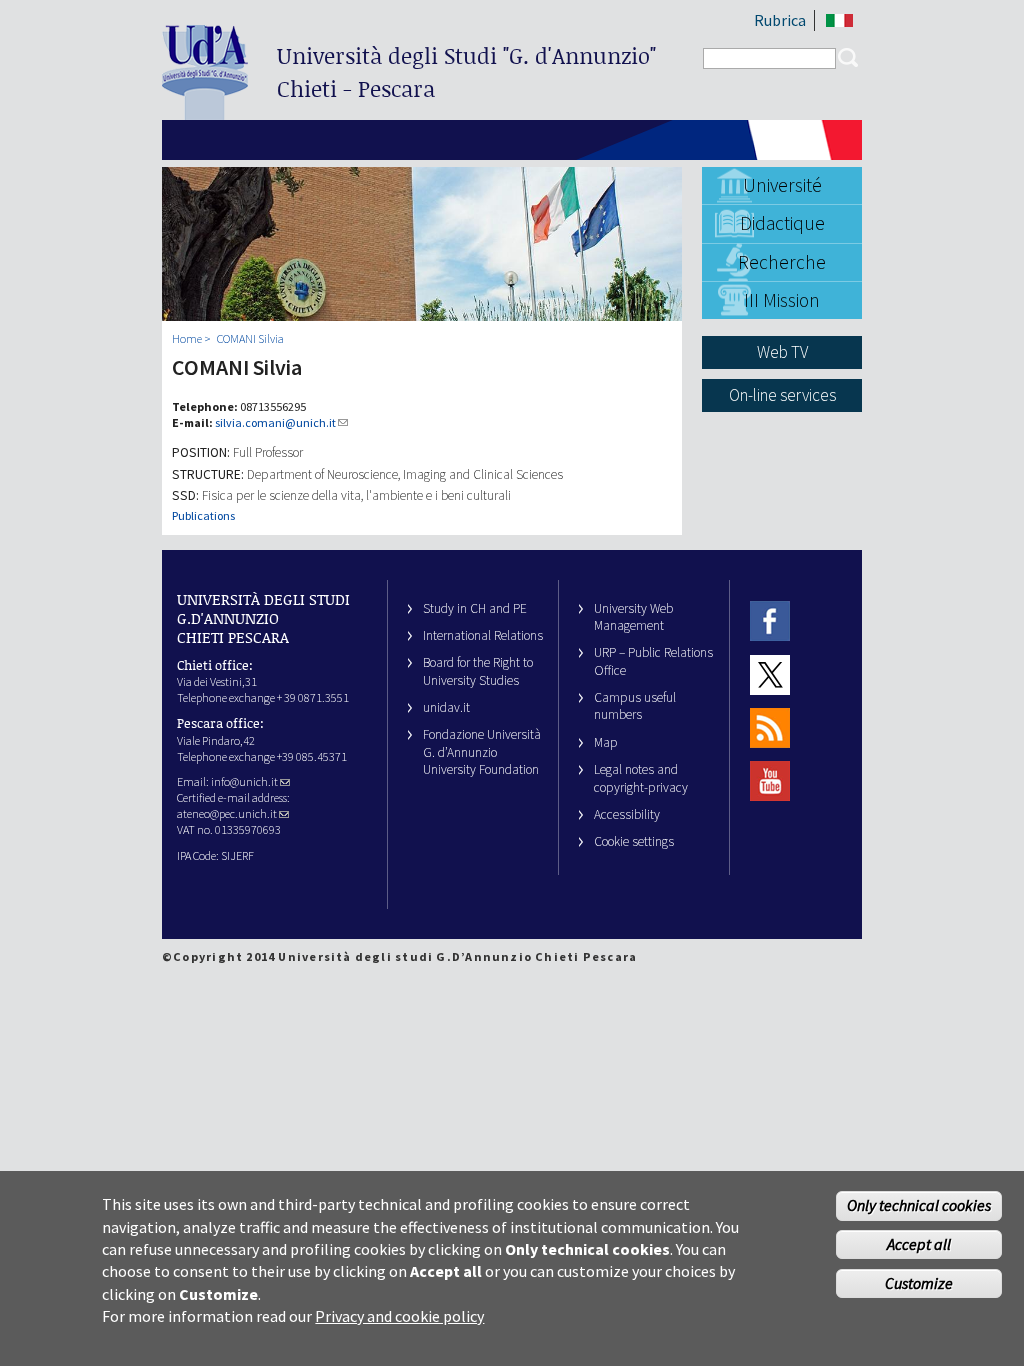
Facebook (770, 621)
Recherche (782, 262)
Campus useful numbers (635, 706)
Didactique (782, 223)
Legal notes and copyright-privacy (641, 778)
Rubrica (780, 20)
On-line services (782, 395)
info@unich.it (244, 781)
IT (839, 20)
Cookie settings (634, 841)
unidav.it (446, 707)
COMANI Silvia (250, 338)
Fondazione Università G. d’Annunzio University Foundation (482, 752)
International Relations (483, 635)
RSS (770, 727)
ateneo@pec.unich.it (227, 813)
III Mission (782, 300)
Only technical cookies (919, 1205)
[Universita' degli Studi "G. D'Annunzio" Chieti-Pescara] (205, 111)
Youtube (770, 781)
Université (782, 185)
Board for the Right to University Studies (478, 671)
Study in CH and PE (475, 608)
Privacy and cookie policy (399, 1316)
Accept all (919, 1244)
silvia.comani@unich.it (275, 422)
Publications (203, 515)
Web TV (782, 352)
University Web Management (633, 617)
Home (187, 338)
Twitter (770, 674)
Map (606, 742)
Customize (919, 1283)
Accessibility (627, 814)
